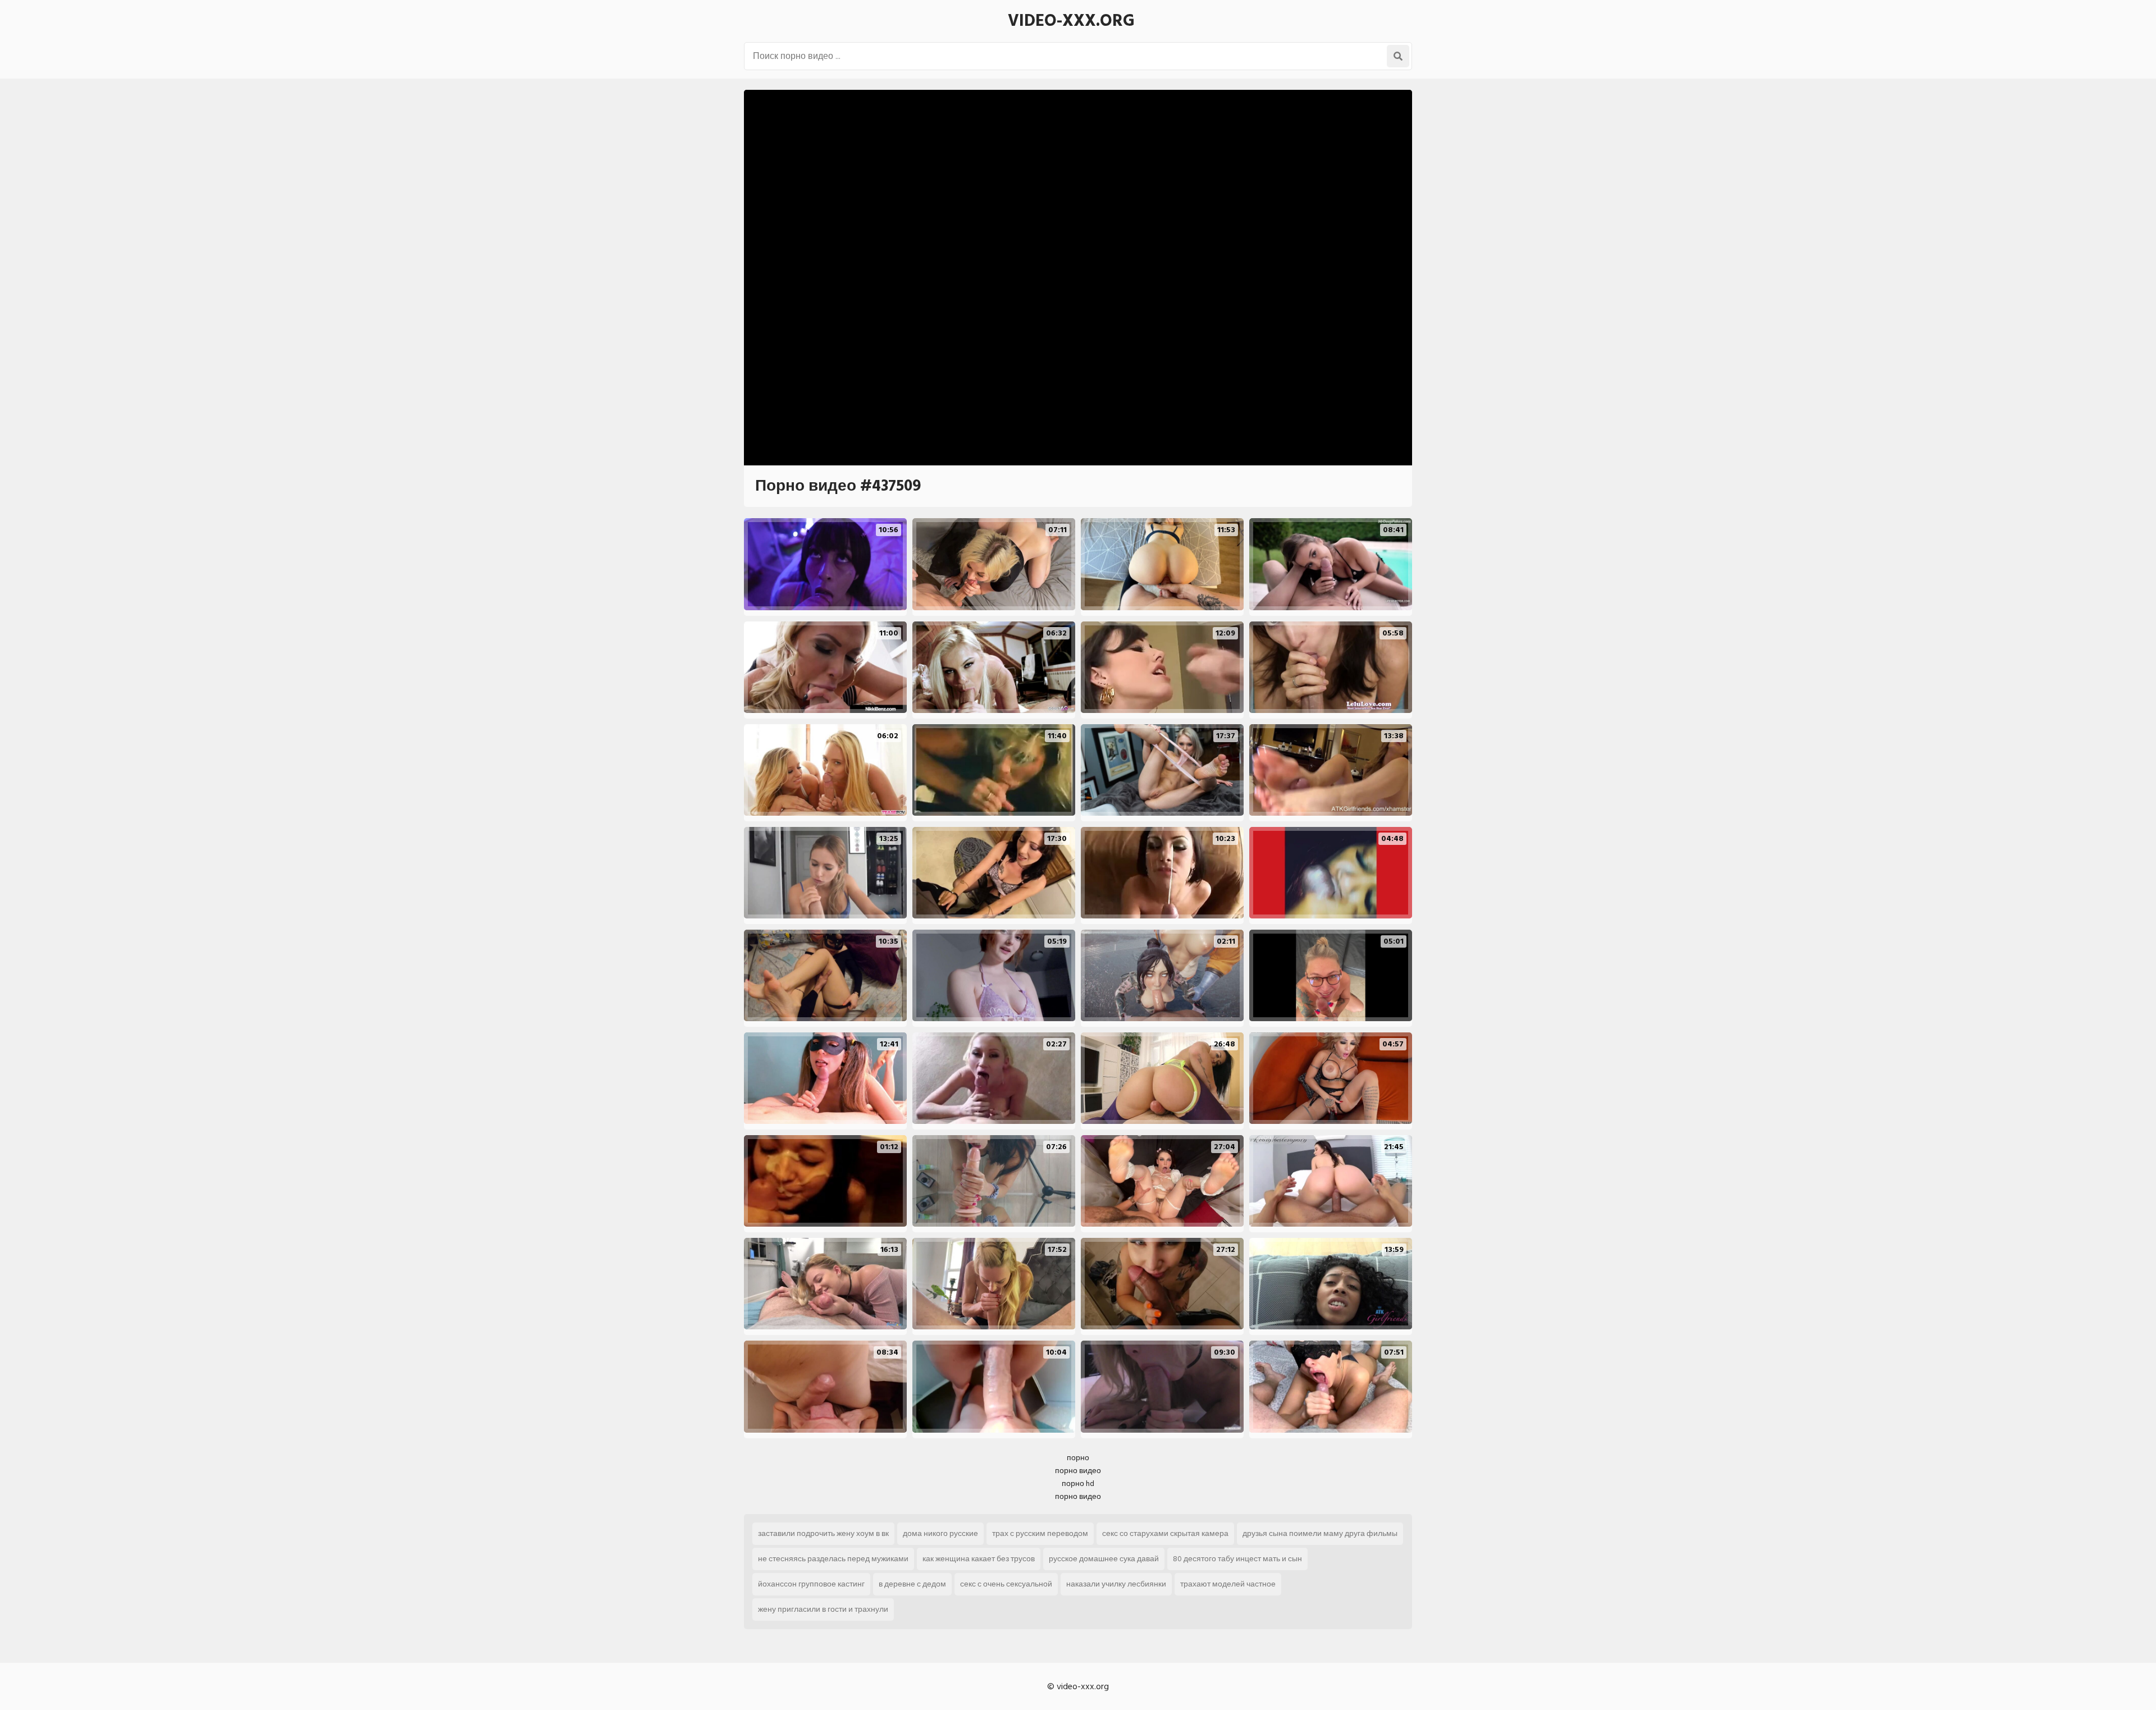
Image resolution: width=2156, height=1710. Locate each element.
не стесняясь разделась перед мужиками (833, 1559)
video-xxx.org (1071, 21)
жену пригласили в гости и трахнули (823, 1609)
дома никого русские (940, 1533)
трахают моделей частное (1228, 1584)
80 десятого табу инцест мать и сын (1237, 1559)
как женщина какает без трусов (979, 1559)
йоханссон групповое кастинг (811, 1584)
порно (1078, 1458)
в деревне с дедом (912, 1584)
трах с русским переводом (1040, 1533)
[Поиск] (1398, 56)
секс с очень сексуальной (1006, 1584)
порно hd (1078, 1483)
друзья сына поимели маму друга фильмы (1320, 1533)
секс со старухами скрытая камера (1165, 1533)
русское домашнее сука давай (1104, 1559)
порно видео (1078, 1471)
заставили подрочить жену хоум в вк (823, 1533)
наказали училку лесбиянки (1116, 1584)
